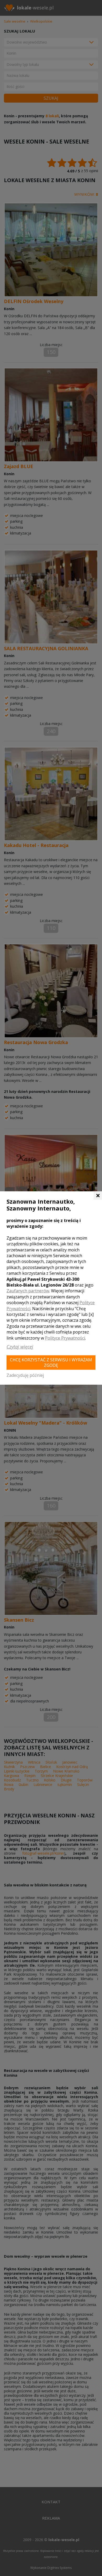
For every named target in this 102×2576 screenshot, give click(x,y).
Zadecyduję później (25, 1375)
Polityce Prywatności (65, 1338)
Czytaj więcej (20, 1347)
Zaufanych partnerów (28, 1291)
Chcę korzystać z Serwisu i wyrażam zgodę (51, 1363)
